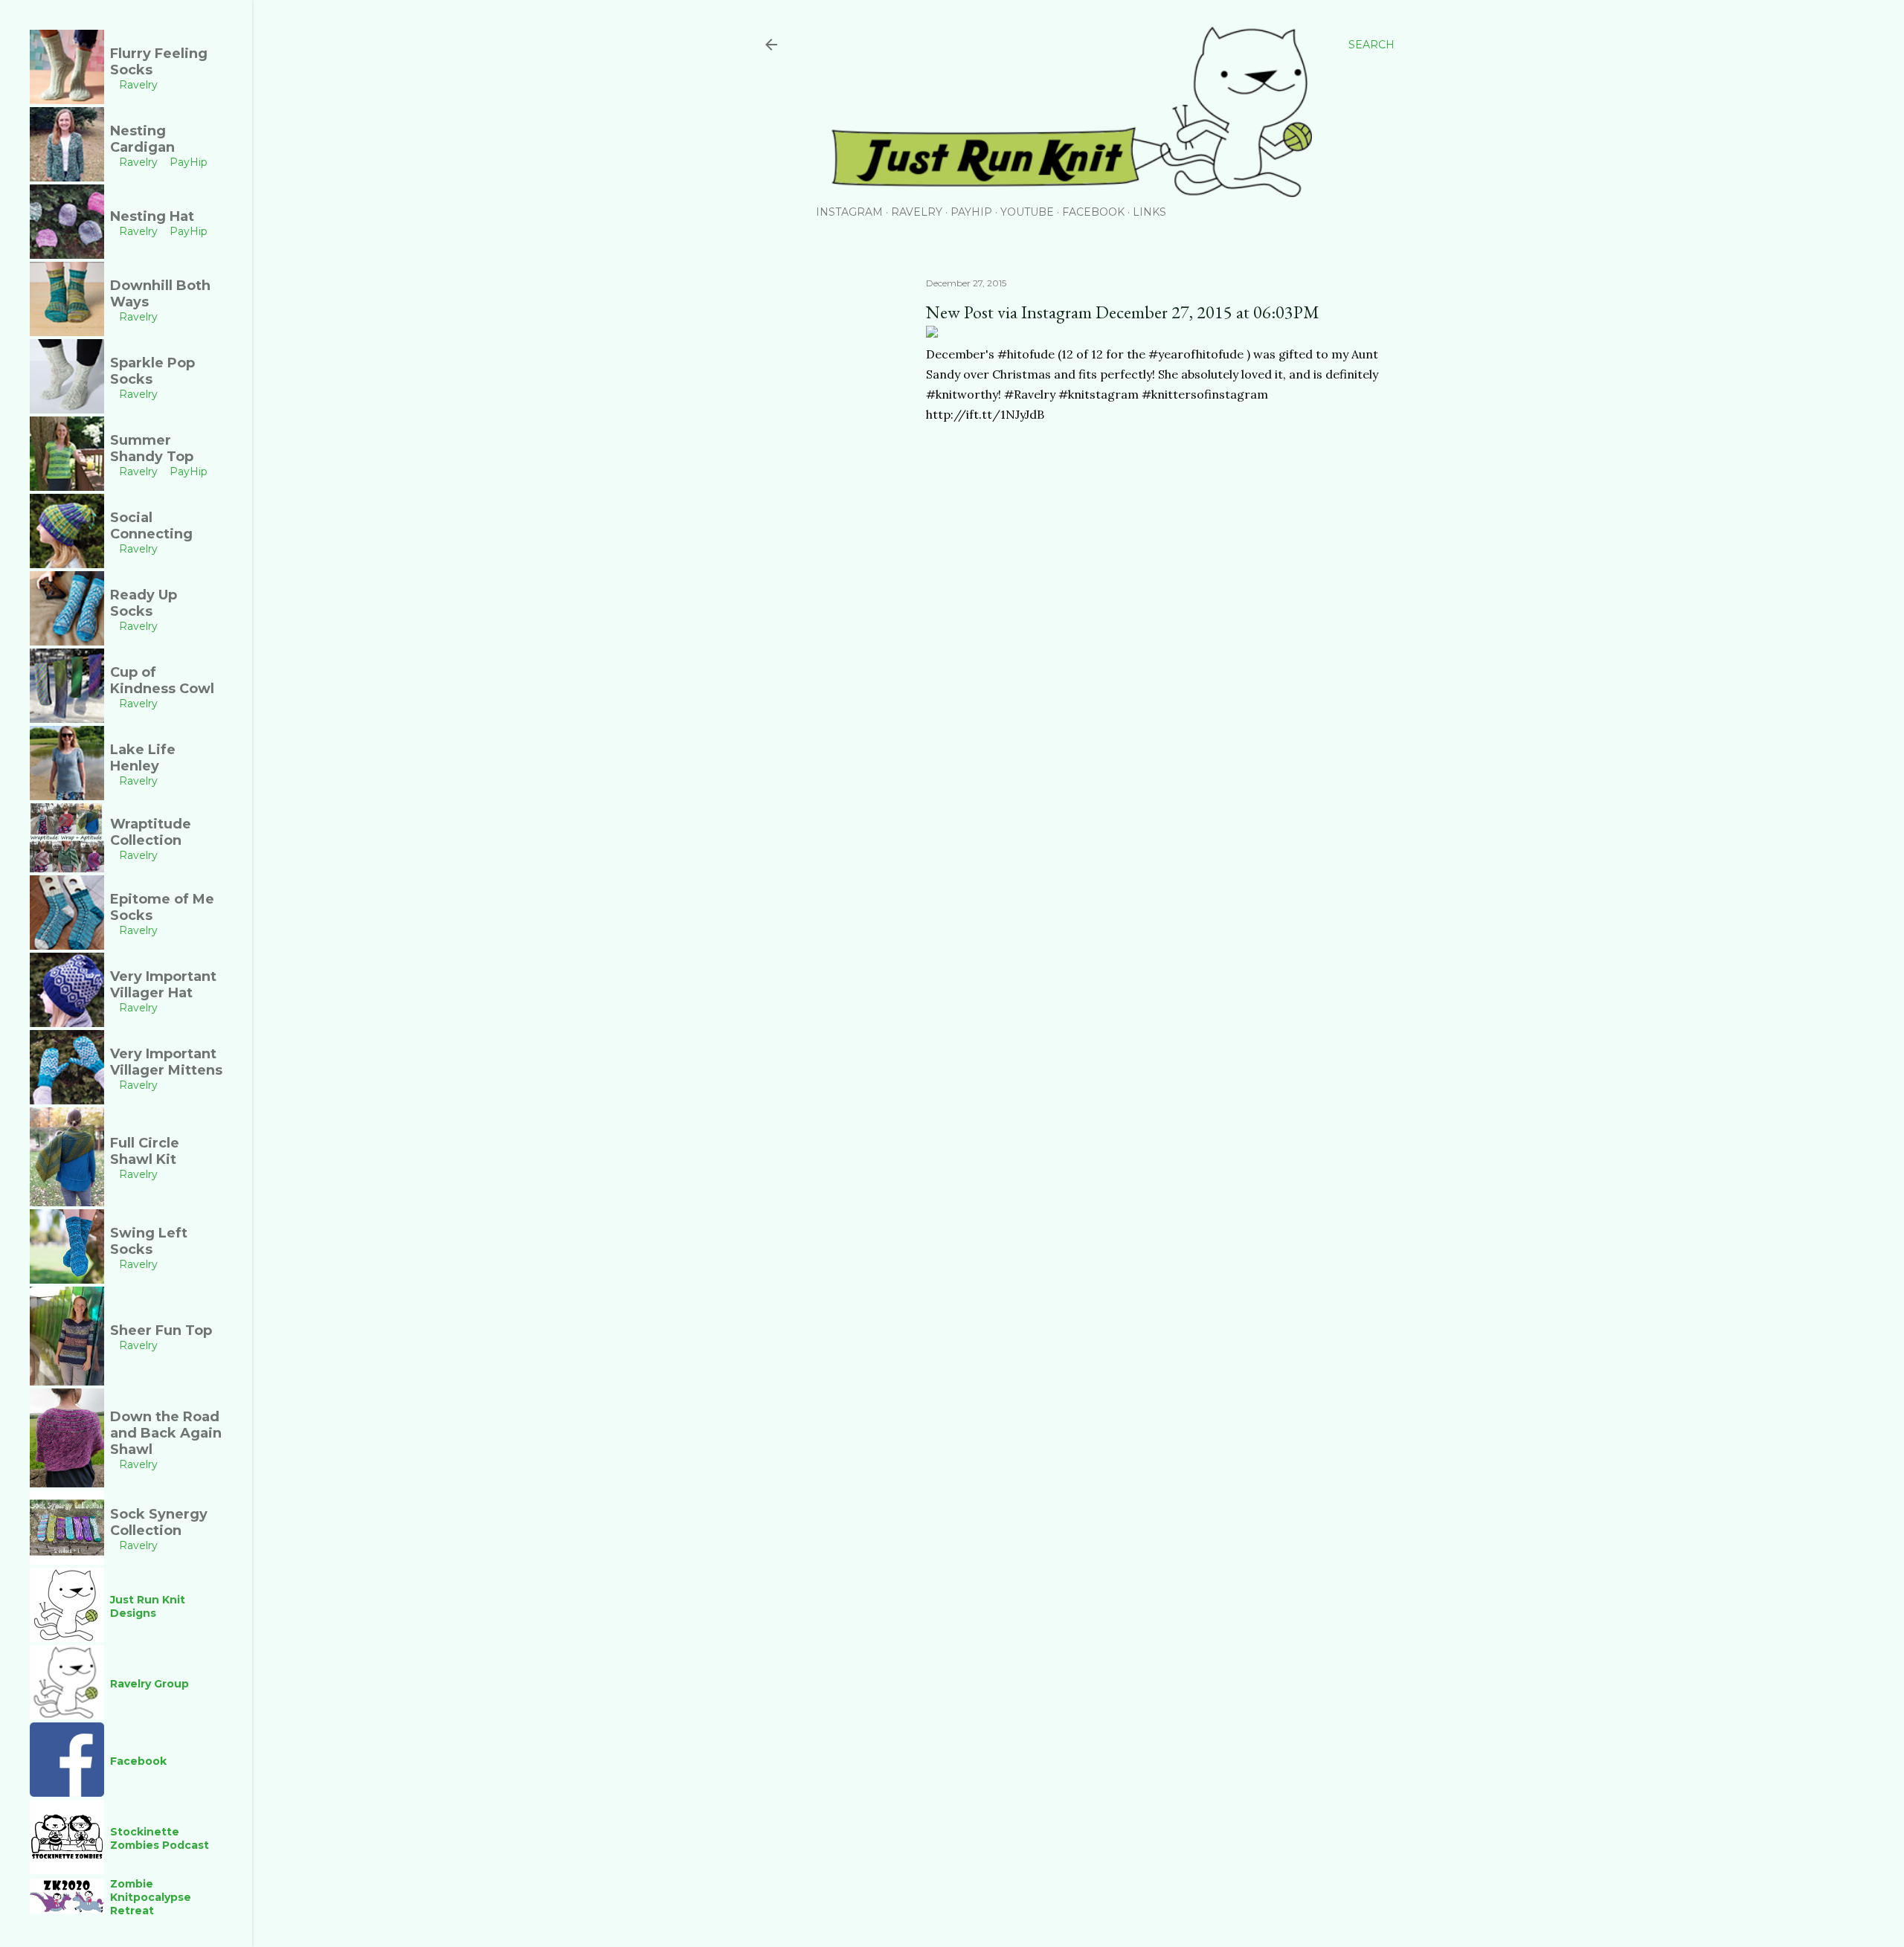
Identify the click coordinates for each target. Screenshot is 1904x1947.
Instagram (849, 212)
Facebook (1093, 212)
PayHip (971, 212)
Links (1149, 212)
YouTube (1027, 212)
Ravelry (917, 212)
